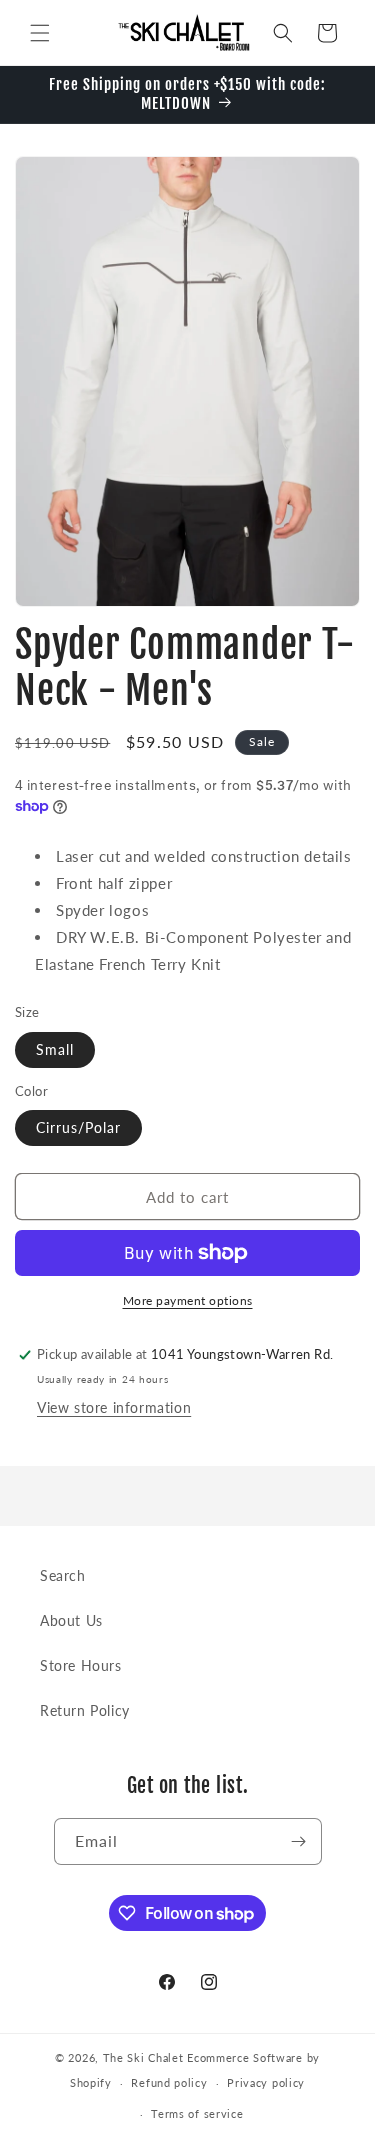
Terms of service (197, 2113)
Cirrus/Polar (78, 1127)
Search (63, 1575)
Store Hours (81, 1665)
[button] (40, 33)
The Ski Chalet (143, 2057)
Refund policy (169, 2082)
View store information (114, 1407)
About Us (71, 1620)
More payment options (188, 1300)
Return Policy (85, 1710)
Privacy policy (266, 2082)
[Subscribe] (299, 1841)
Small (55, 1049)
